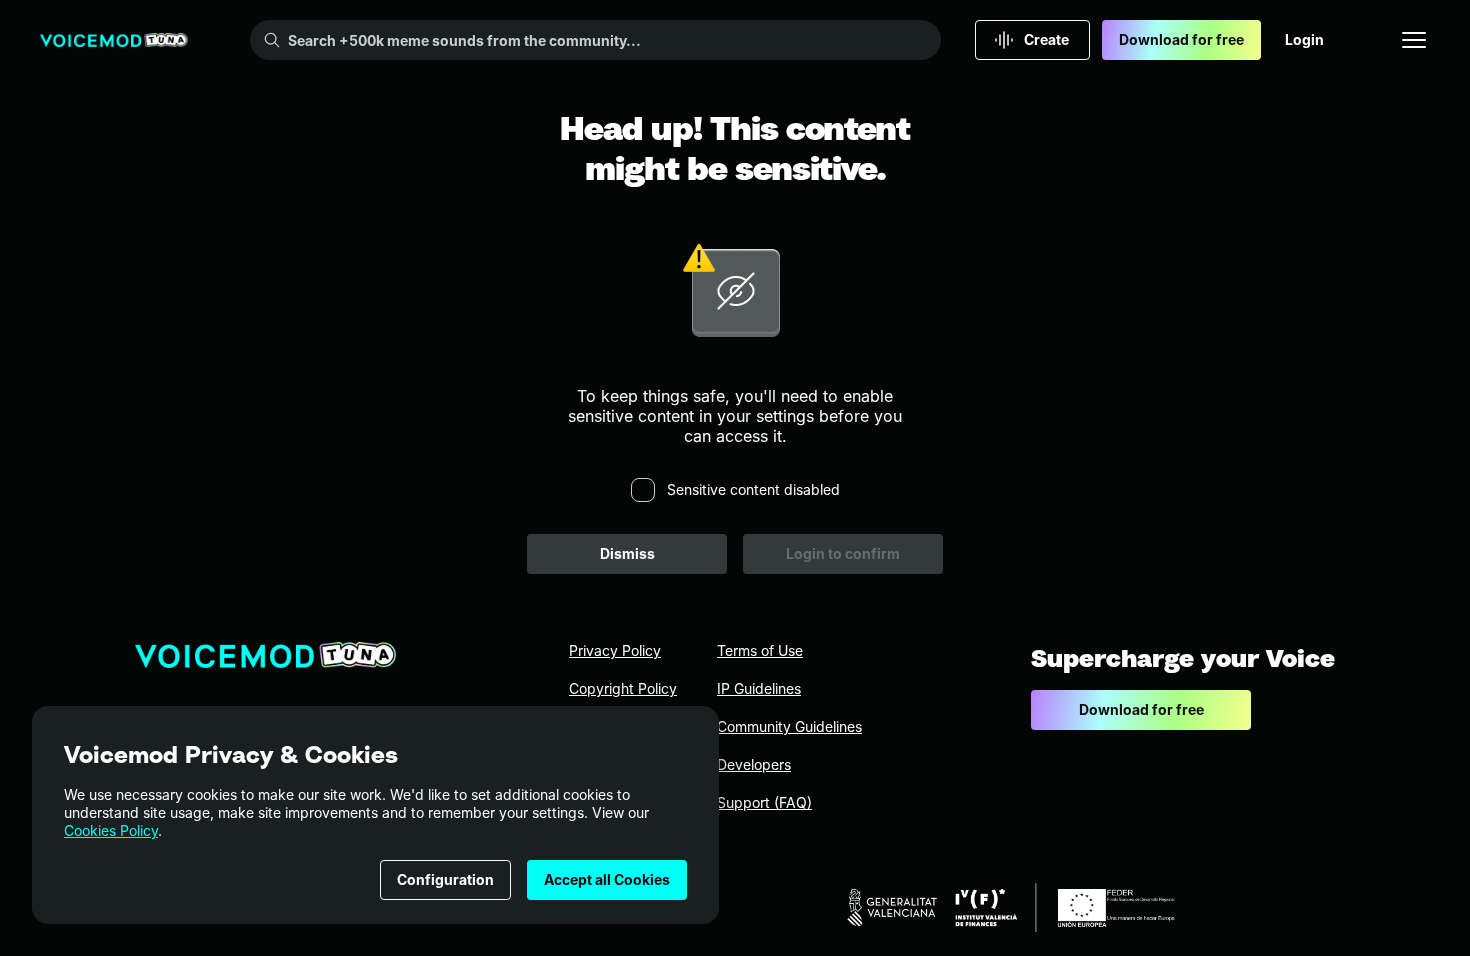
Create (1046, 39)
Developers (754, 764)
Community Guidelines (789, 726)
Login (1304, 39)
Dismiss (627, 553)
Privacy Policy (615, 650)
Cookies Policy (111, 830)
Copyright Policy (623, 688)
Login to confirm (843, 553)
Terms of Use (760, 650)
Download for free (1181, 39)
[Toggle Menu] (1414, 40)
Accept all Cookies (607, 879)
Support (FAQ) (764, 802)
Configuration (445, 879)
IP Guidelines (759, 688)
